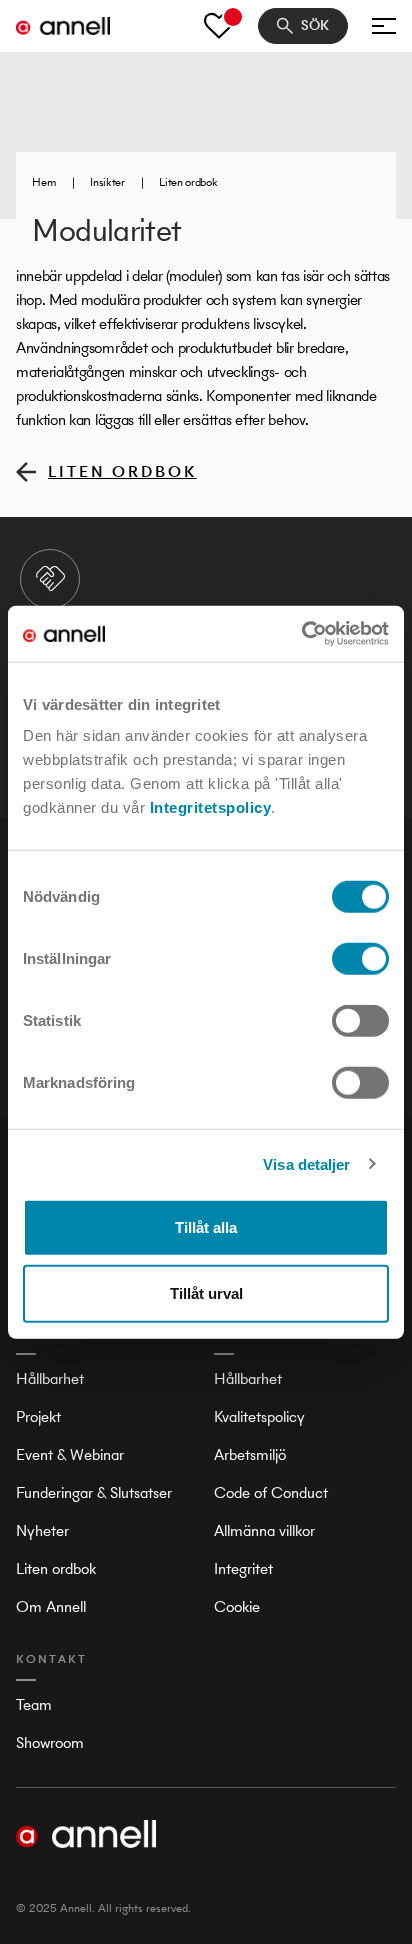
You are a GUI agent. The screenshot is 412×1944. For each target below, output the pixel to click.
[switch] (360, 959)
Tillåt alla (206, 1227)
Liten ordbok (188, 182)
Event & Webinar (70, 1454)
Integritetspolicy (211, 807)
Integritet (243, 1568)
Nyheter (42, 1530)
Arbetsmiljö (250, 1454)
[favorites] (219, 26)
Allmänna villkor (264, 1530)
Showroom (50, 1742)
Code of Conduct (271, 1492)
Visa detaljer (306, 1163)
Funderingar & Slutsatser (94, 1492)
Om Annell (51, 1606)
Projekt (38, 1416)
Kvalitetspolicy (259, 1416)
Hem (43, 182)
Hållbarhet (50, 1378)
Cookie (237, 1606)
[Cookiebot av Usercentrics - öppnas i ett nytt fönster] (301, 634)
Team (34, 1704)
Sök (315, 25)
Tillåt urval (206, 1292)
